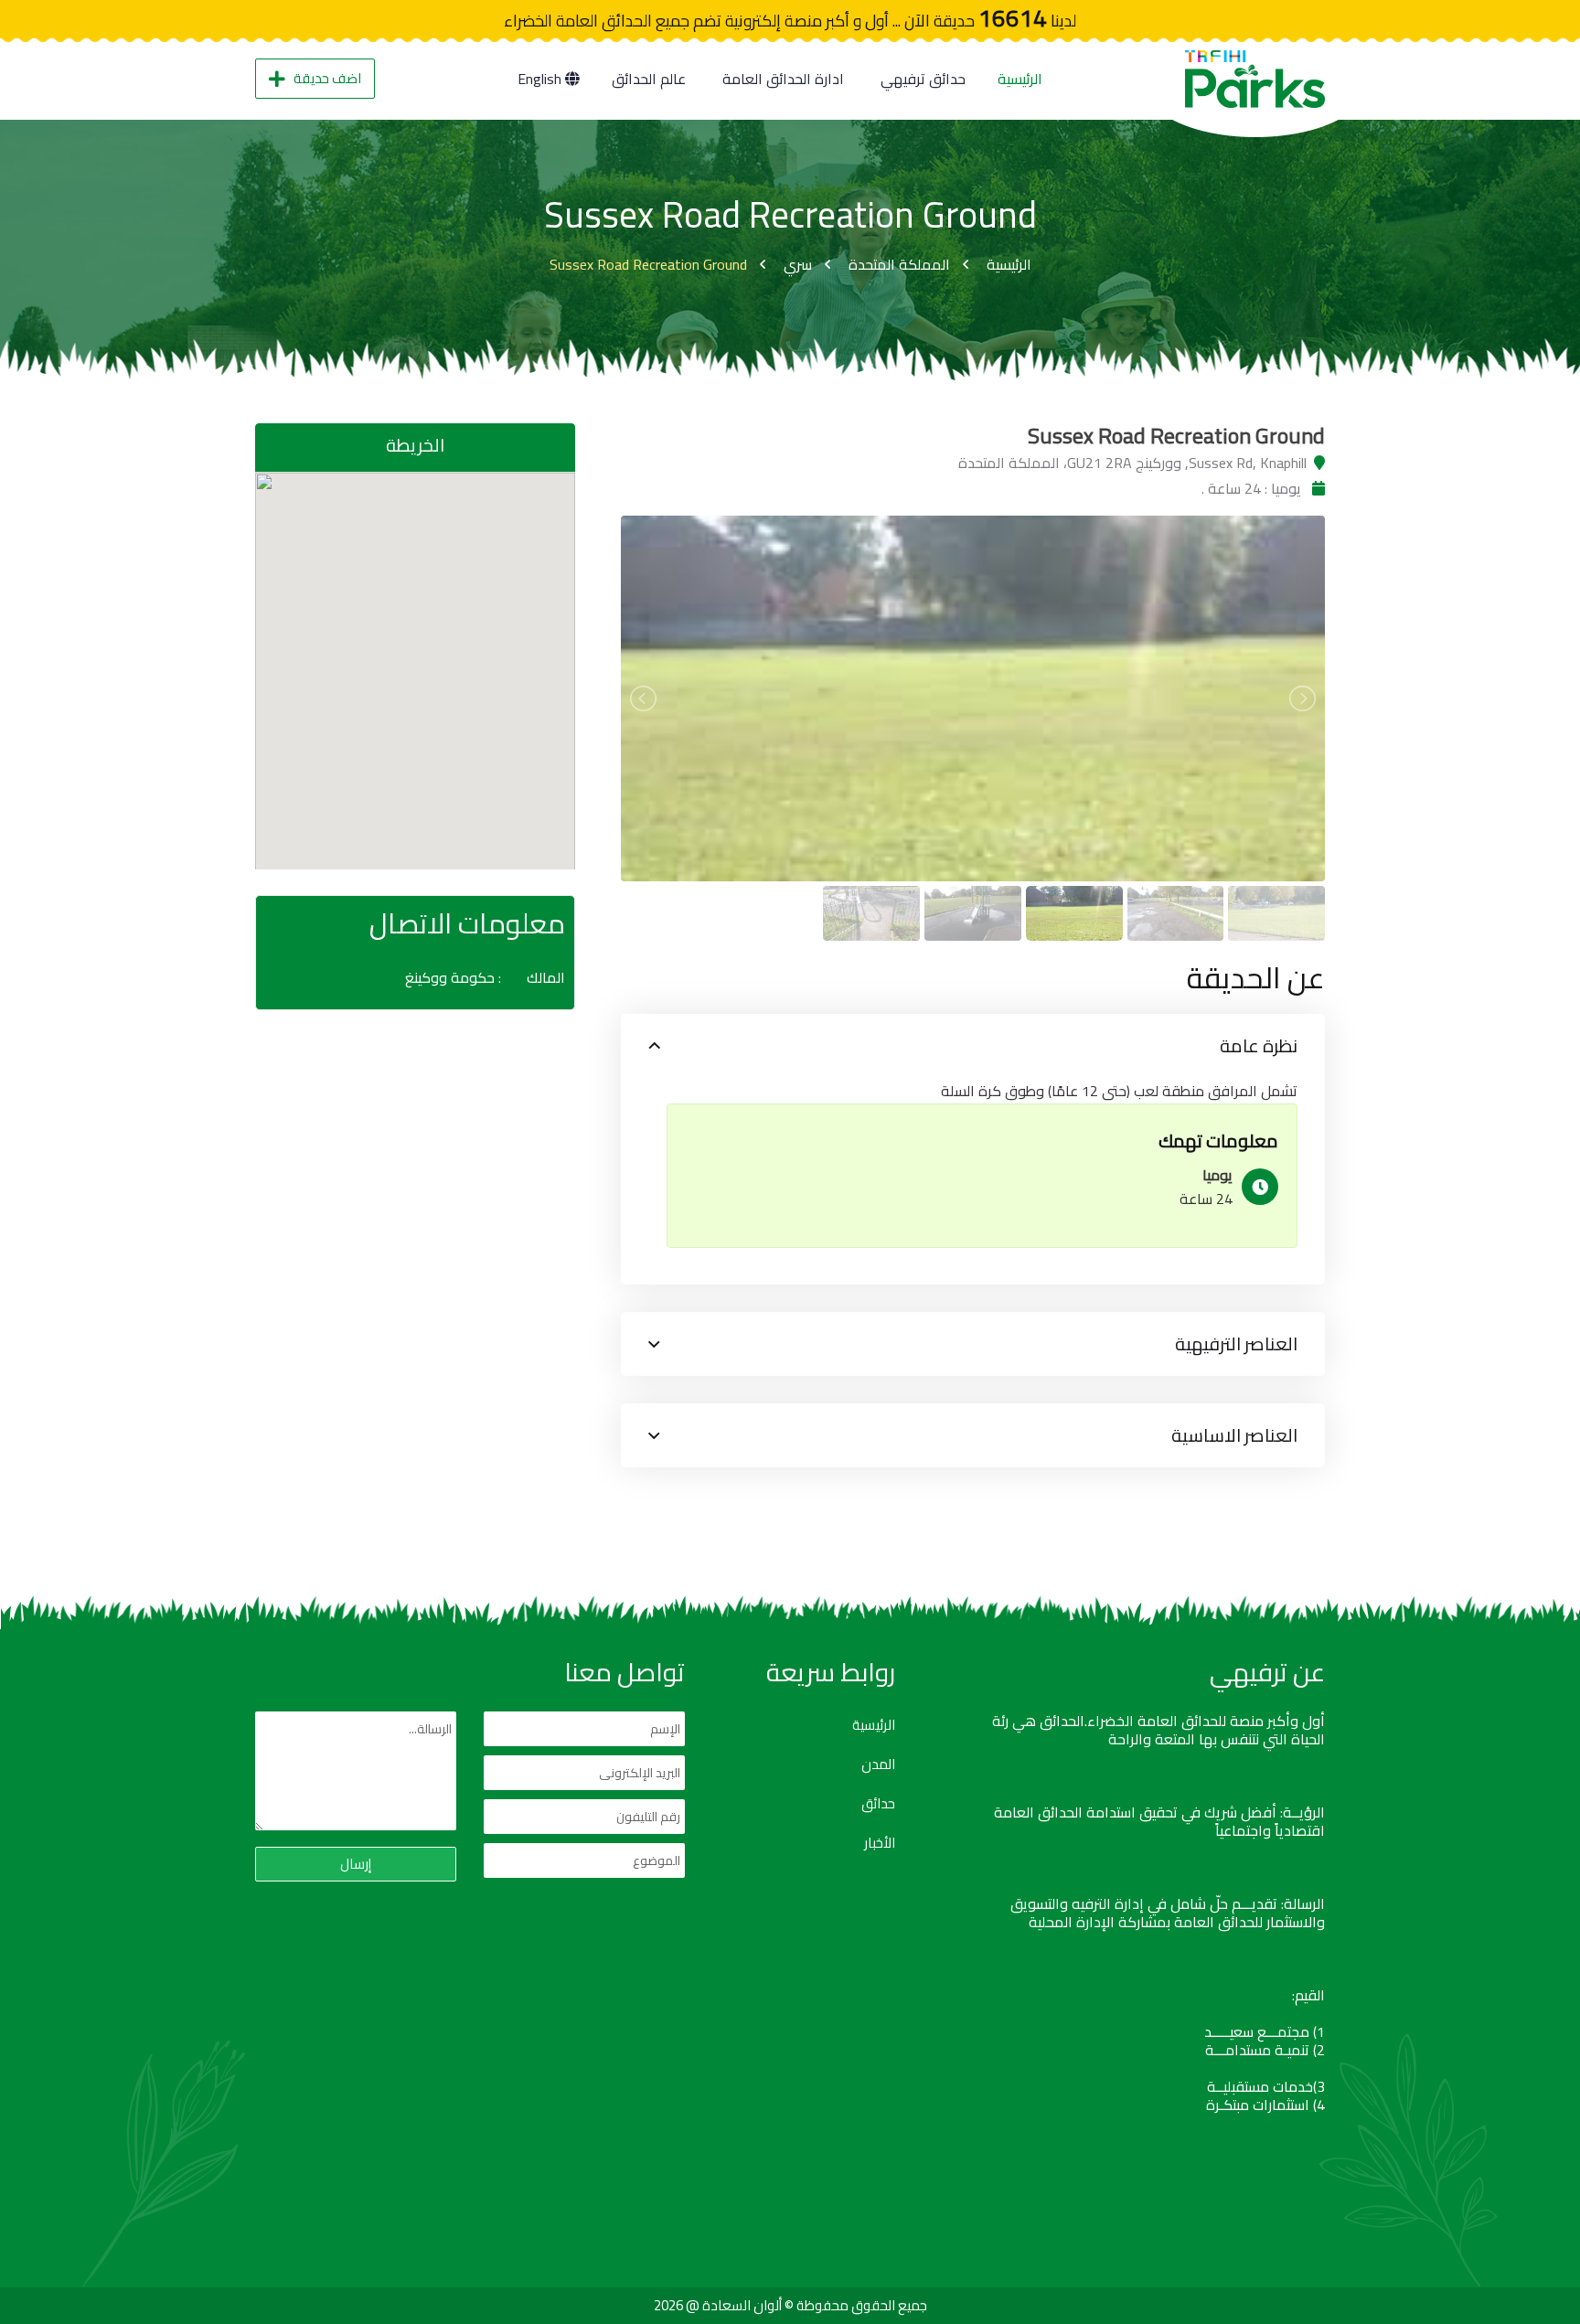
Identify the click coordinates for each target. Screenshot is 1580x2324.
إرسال (356, 1864)
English (541, 79)
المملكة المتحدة (899, 264)
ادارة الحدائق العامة (783, 79)
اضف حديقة (327, 78)
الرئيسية (1020, 79)
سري (798, 264)
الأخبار (880, 1843)
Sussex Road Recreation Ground (648, 264)
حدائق (878, 1804)
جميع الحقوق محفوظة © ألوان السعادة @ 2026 (790, 2305)
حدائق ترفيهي (923, 79)
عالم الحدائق (649, 79)
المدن (878, 1764)
